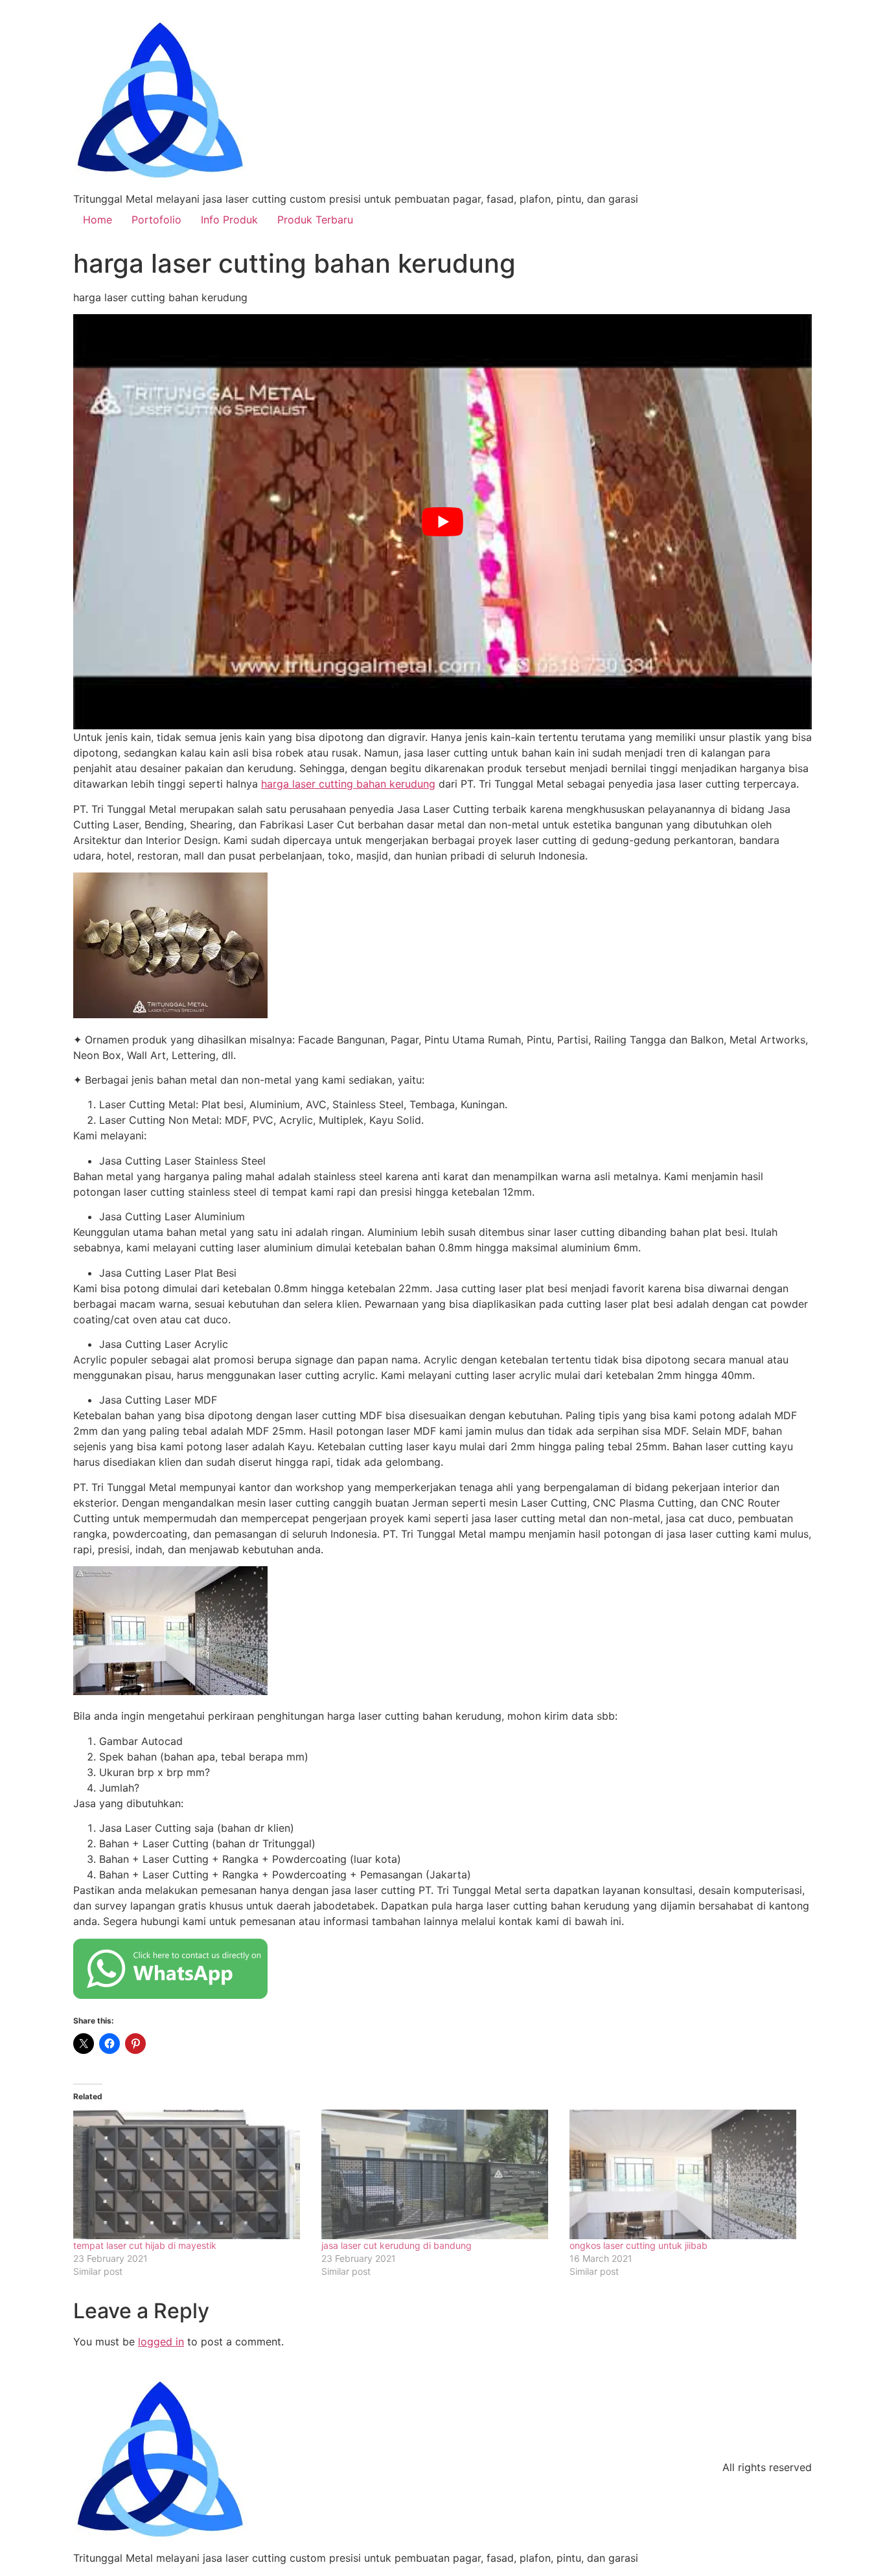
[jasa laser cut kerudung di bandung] (439, 2174)
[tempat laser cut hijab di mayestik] (191, 2174)
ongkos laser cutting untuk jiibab (638, 2245)
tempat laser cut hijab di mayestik (145, 2245)
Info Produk (229, 220)
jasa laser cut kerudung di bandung (397, 2245)
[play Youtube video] (442, 522)
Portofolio (156, 220)
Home (98, 220)
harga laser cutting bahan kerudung (348, 784)
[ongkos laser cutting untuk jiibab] (687, 2174)
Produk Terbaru (315, 220)
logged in (161, 2342)
